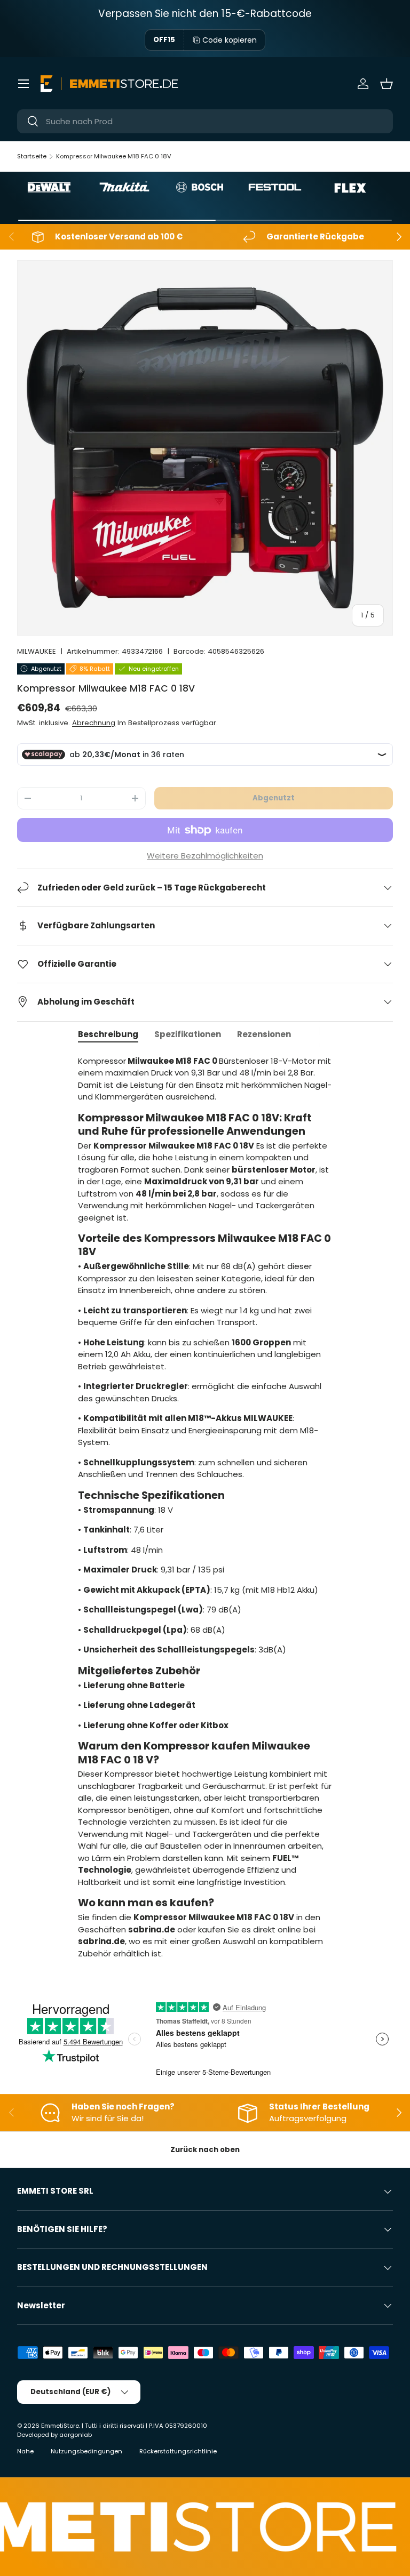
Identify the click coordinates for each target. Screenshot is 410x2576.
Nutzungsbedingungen (86, 2451)
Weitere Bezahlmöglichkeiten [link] (205, 856)
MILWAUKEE (37, 651)
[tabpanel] (205, 1512)
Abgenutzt (274, 798)
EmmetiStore (60, 2426)
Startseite (32, 156)
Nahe (25, 2451)
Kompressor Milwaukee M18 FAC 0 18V (114, 156)
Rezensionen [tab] (264, 1034)
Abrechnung (94, 723)
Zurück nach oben (205, 2150)
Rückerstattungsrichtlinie (178, 2451)
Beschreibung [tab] (108, 1034)
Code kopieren (230, 40)
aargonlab (76, 2435)
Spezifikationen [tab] (188, 1034)
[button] (387, 84)
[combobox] (205, 121)
